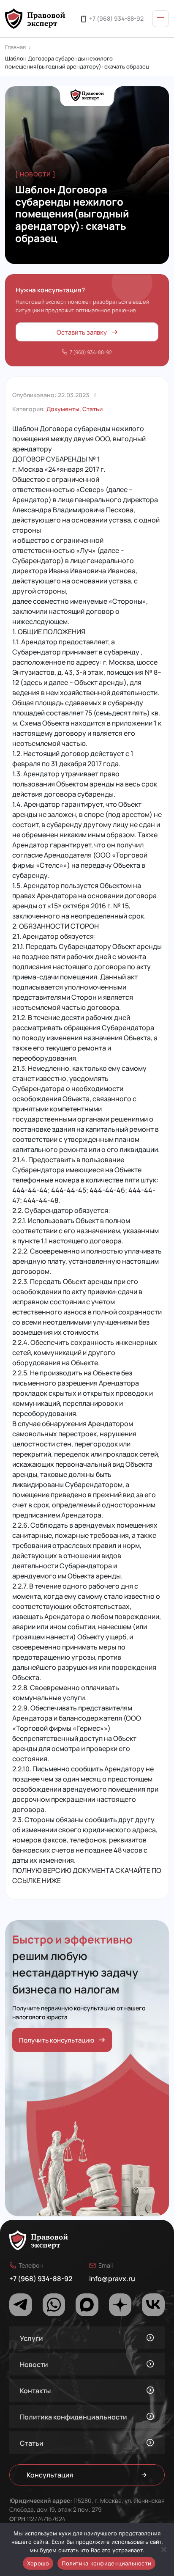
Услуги (31, 2338)
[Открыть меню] (160, 19)
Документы (63, 409)
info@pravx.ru (112, 2278)
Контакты (35, 2390)
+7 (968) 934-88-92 (116, 18)
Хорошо (38, 2563)
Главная (15, 47)
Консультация (50, 2475)
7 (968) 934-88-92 (91, 352)
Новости (34, 2364)
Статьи (92, 409)
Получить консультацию (57, 2040)
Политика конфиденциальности (73, 2417)
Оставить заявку (82, 332)
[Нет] (163, 2549)
